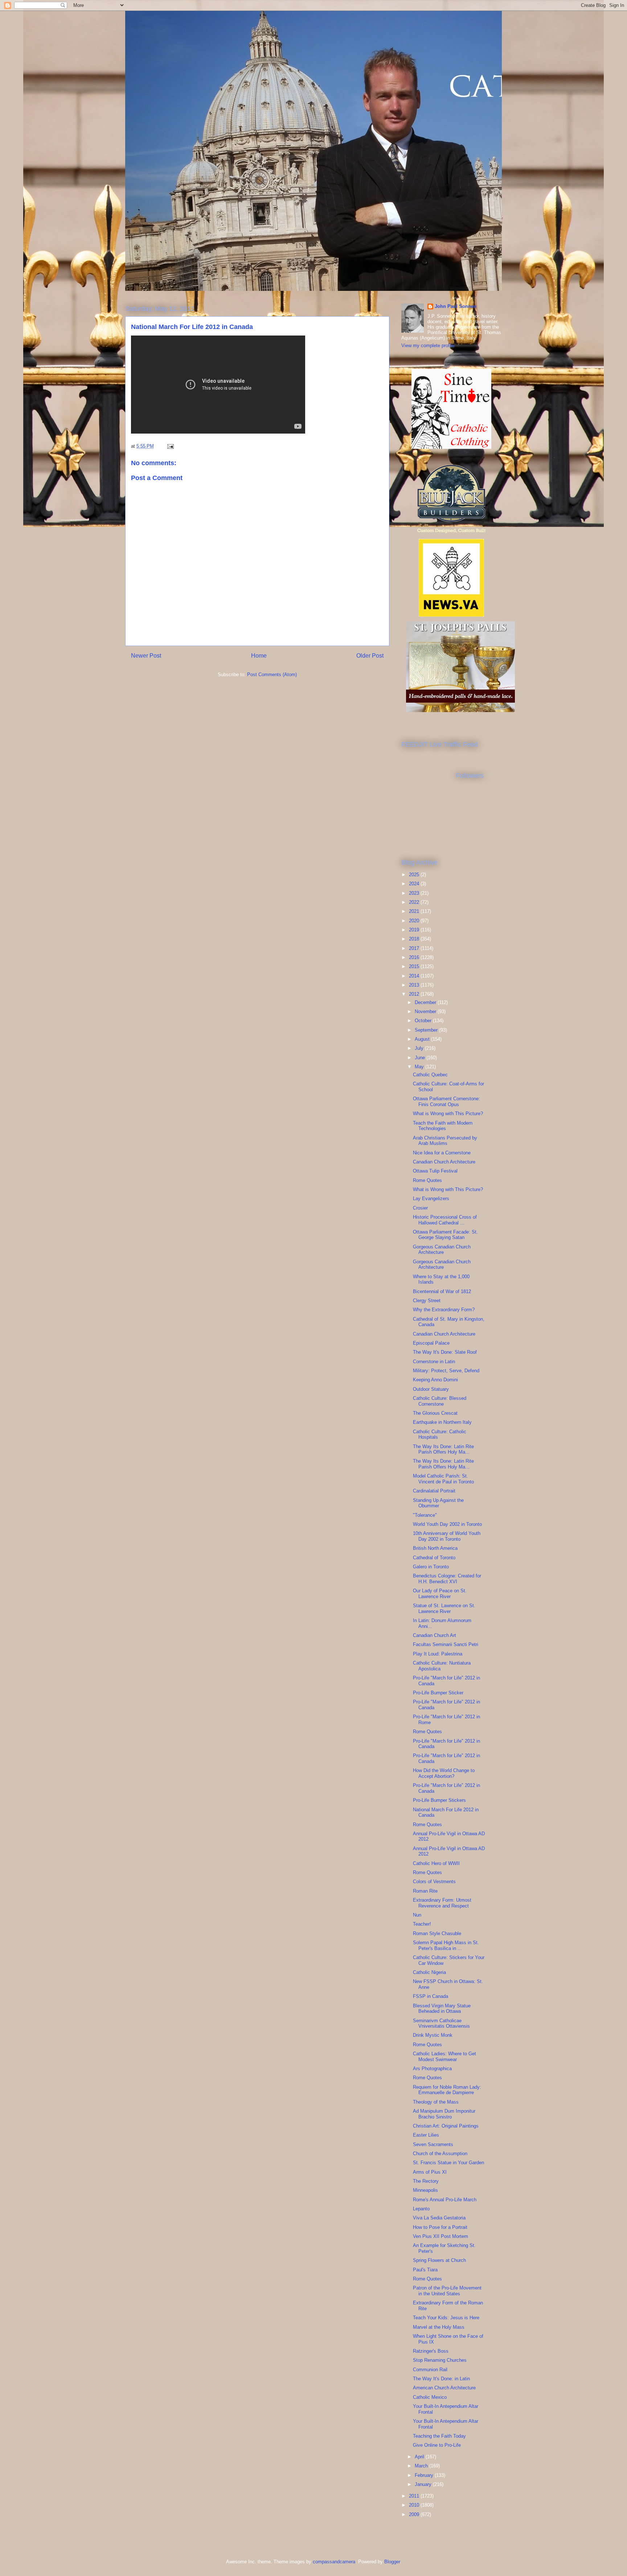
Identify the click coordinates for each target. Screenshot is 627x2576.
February (425, 2475)
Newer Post (146, 656)
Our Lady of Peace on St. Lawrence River (440, 1594)
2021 (415, 911)
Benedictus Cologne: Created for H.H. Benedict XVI (447, 1579)
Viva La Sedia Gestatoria (439, 2218)
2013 (415, 985)
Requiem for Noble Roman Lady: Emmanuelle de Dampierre (447, 2090)
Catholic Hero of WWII (436, 1863)
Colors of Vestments (434, 1882)
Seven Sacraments (433, 2144)
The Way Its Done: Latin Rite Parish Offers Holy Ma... (443, 1449)
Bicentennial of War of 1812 (442, 1291)
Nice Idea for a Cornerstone (442, 1153)
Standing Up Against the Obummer (438, 1503)
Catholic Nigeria (429, 1972)
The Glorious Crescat (435, 1413)
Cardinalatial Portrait (434, 1491)
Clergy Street (427, 1301)
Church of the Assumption (440, 2154)
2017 (415, 948)
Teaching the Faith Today (439, 2436)
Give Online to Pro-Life (437, 2445)
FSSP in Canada (431, 1996)
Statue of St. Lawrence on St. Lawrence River (444, 1608)
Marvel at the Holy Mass (439, 2327)
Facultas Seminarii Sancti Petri (446, 1644)
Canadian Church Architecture (444, 1162)
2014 (415, 976)
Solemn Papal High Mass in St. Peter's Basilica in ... (446, 1945)
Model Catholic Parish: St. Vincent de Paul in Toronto (443, 1479)
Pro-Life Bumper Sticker (438, 1693)
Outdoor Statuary (431, 1389)
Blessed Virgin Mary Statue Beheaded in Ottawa (442, 2009)
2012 (415, 994)
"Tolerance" (425, 1515)
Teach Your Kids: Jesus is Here (446, 2318)
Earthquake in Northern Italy (442, 1422)
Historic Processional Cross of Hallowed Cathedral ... (445, 1220)
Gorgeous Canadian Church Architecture (442, 1250)
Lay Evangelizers (431, 1198)
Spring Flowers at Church (439, 2260)
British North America (435, 1548)
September (427, 1030)
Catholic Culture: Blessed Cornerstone (440, 1401)
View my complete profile (428, 346)
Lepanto (421, 2209)
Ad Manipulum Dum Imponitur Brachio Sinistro (444, 2114)
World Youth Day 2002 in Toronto (447, 1524)
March (422, 2466)
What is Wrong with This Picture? (448, 1114)
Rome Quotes (427, 1180)
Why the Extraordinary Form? (444, 1310)
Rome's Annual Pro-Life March (445, 2200)
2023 (415, 893)
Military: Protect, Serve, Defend (446, 1371)
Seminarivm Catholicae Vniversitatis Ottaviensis (441, 2024)
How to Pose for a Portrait (440, 2227)
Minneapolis (425, 2190)
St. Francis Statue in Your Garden (448, 2163)
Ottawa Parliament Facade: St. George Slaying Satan (445, 1235)
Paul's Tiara (425, 2270)
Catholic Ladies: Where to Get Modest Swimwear (444, 2057)
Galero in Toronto (431, 1567)
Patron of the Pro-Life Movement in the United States (447, 2291)
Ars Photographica (432, 2069)
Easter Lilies (426, 2135)
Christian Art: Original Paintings (446, 2126)
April (420, 2457)
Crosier (420, 1208)
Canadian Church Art (435, 1635)
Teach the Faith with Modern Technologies (443, 1126)
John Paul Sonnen (456, 306)
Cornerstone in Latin (434, 1362)
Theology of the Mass (436, 2102)
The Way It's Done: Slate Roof (445, 1352)
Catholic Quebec (430, 1075)
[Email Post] (170, 446)
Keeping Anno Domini (435, 1380)
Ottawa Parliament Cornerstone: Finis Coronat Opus (446, 1102)
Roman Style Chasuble (437, 1933)
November (426, 1011)
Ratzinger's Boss (431, 2351)
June (421, 1058)
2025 (415, 875)
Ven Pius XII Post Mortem (440, 2236)
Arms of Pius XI (430, 2172)
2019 (415, 930)
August (423, 1039)
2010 (415, 2505)
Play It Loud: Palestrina (438, 1654)
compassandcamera (334, 2562)
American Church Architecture (444, 2388)
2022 (415, 902)
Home (259, 656)
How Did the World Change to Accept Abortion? (444, 1773)
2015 (415, 966)
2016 (415, 957)
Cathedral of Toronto (434, 1558)
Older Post (370, 656)
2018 (415, 939)
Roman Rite (425, 1891)
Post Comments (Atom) (272, 675)
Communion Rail (430, 2370)
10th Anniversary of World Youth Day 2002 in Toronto (447, 1536)
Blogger (392, 2562)
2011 (415, 2496)
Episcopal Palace (431, 1343)
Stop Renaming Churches (440, 2360)
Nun (417, 1915)
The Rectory (426, 2181)
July (420, 1048)
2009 (415, 2514)
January (424, 2484)
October (424, 1021)
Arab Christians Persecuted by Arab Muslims (445, 1141)
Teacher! (422, 1924)
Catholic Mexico (430, 2397)
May (420, 1067)
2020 (415, 921)
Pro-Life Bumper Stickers (439, 1800)
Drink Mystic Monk (433, 2035)
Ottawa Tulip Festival (435, 1171)
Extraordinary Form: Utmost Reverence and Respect (442, 1903)
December (426, 1002)
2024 (415, 884)
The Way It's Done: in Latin (441, 2379)
